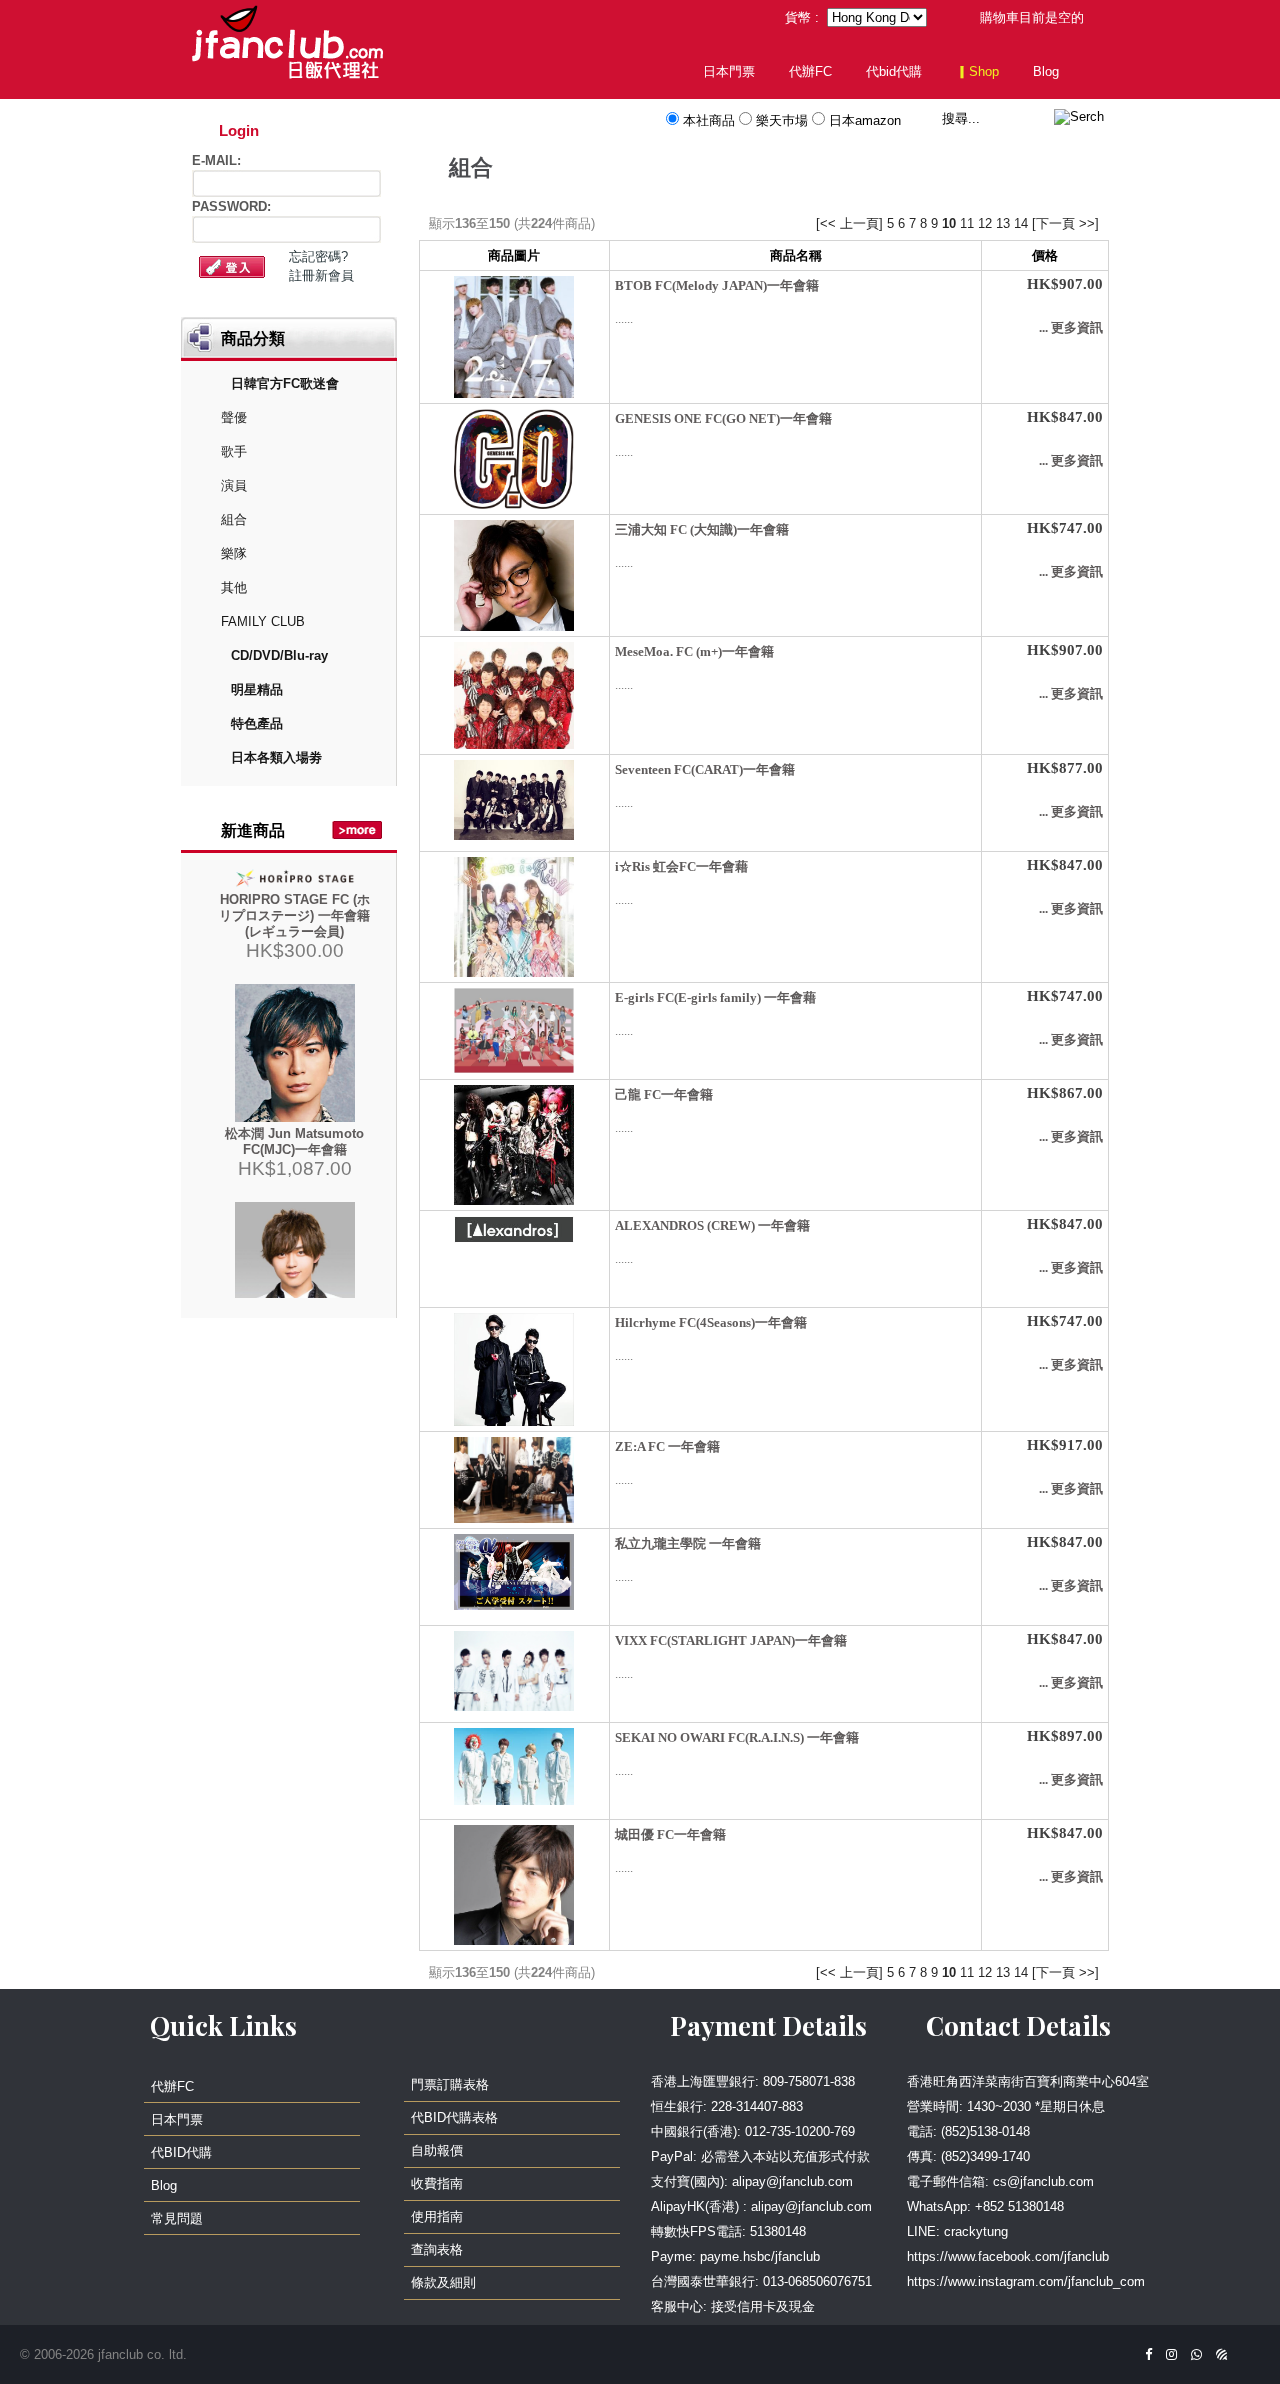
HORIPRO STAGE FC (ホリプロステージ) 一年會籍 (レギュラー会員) (294, 915)
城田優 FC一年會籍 (670, 1834)
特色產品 (257, 723)
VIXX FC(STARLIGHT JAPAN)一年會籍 (731, 1640)
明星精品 (257, 689)
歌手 (234, 451)
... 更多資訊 (1071, 327)
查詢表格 (437, 2249)
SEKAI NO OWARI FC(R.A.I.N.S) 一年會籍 (737, 1737)
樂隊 (234, 553)
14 (1021, 223)
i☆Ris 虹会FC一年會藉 (681, 866)
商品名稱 (796, 255)
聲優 (234, 417)
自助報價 (437, 2150)
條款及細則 (443, 2282)
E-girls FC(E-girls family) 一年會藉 (715, 997)
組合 (234, 519)
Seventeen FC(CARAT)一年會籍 (705, 769)
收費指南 (437, 2183)
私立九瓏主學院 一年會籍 (688, 1543)
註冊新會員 (321, 275)
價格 (1045, 255)
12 (985, 223)
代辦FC (810, 71)
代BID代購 (181, 2152)
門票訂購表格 (450, 2084)
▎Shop (977, 71)
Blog (1046, 71)
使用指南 (437, 2216)
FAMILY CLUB (263, 621)
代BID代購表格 (454, 2117)
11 (967, 223)
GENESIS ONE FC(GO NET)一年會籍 (723, 418)
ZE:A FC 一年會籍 (667, 1446)
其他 (234, 587)
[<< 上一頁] (849, 223)
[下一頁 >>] (1065, 223)
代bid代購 (894, 71)
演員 (234, 485)
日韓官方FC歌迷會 (285, 383)
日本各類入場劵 (276, 757)
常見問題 (177, 2218)
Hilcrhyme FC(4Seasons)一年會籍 (711, 1322)
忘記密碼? (318, 256)
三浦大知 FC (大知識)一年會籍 (702, 529)
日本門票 (729, 71)
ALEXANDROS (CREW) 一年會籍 (712, 1225)
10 (949, 223)
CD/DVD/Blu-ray (279, 655)
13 (1003, 223)
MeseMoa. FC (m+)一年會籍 (694, 651)
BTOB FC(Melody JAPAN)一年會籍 (717, 285)
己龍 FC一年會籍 (664, 1094)
